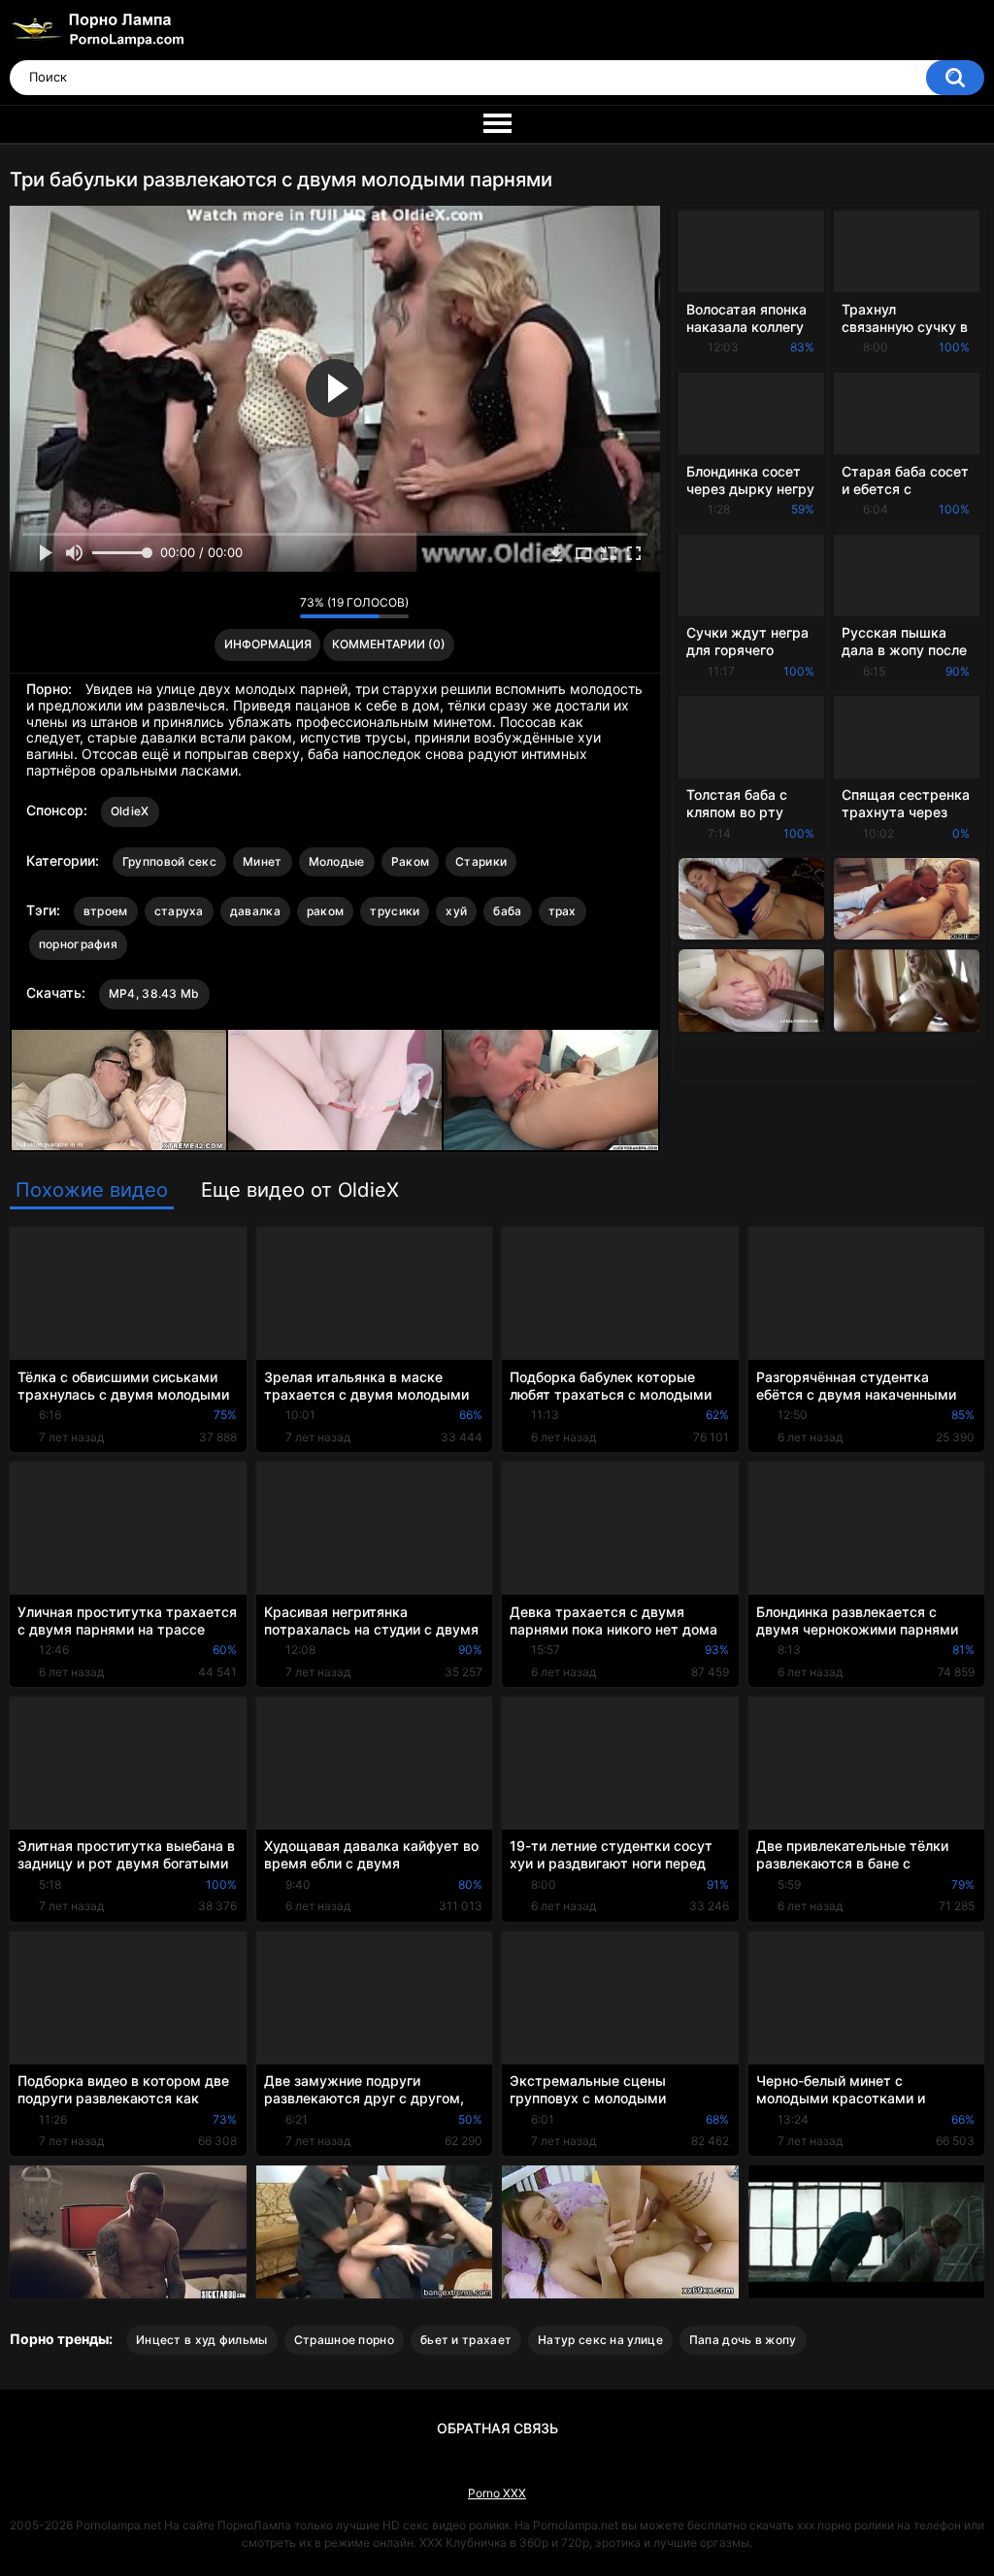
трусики (395, 911)
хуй (456, 911)
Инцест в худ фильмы (202, 2340)
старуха (179, 911)
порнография (78, 944)
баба (507, 911)
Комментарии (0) (389, 644)
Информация (268, 644)
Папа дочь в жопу (743, 2340)
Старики (481, 861)
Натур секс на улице (600, 2340)
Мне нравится (255, 608)
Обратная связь (497, 2428)
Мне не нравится (280, 608)
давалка (255, 911)
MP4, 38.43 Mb (154, 993)
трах (563, 911)
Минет (263, 861)
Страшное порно (344, 2340)
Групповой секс (169, 861)
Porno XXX (497, 2493)
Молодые (337, 861)
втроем (106, 911)
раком (326, 911)
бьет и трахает (466, 2340)
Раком (411, 861)
